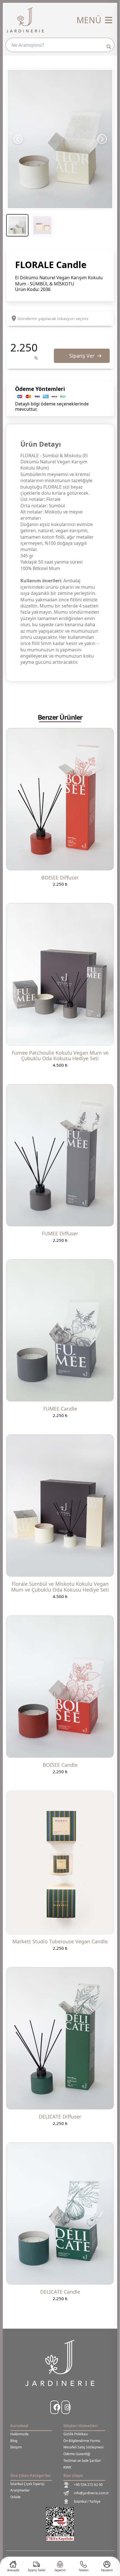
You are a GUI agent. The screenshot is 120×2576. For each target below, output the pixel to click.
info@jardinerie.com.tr (91, 2493)
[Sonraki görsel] (102, 139)
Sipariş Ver (82, 356)
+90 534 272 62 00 (88, 2485)
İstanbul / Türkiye (87, 2501)
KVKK (67, 2467)
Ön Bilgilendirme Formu (82, 2441)
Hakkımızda (19, 2434)
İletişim (16, 2447)
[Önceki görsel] (18, 139)
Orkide (15, 2497)
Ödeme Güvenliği (77, 2454)
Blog (14, 2441)
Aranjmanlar (20, 2490)
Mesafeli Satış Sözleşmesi (83, 2447)
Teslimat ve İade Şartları (82, 2461)
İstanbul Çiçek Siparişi (27, 2484)
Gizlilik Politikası (76, 2434)
